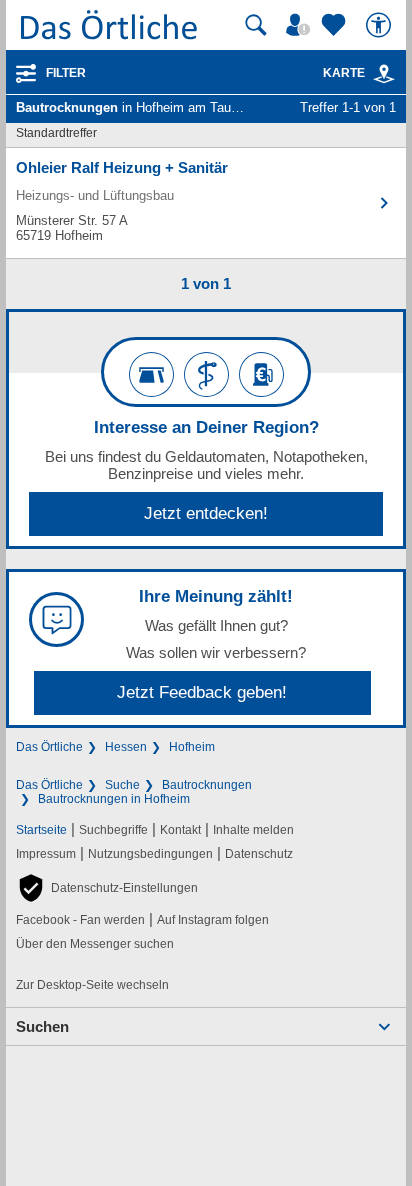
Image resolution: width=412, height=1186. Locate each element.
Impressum (46, 854)
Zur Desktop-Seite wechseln (92, 985)
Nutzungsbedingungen (150, 854)
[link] (384, 74)
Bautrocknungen (207, 785)
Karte (344, 73)
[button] (107, 888)
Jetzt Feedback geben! (202, 692)
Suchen (42, 1026)
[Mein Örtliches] (301, 25)
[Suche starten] (256, 25)
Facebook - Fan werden (80, 920)
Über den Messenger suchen (95, 944)
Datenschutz (259, 854)
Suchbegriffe (113, 830)
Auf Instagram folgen (213, 920)
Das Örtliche (49, 747)
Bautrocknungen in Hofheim (114, 799)
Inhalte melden (253, 830)
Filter (66, 73)
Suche (122, 785)
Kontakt (180, 830)
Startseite (41, 830)
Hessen (126, 747)
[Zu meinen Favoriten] (336, 25)
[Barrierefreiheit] (381, 25)
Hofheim (192, 747)
